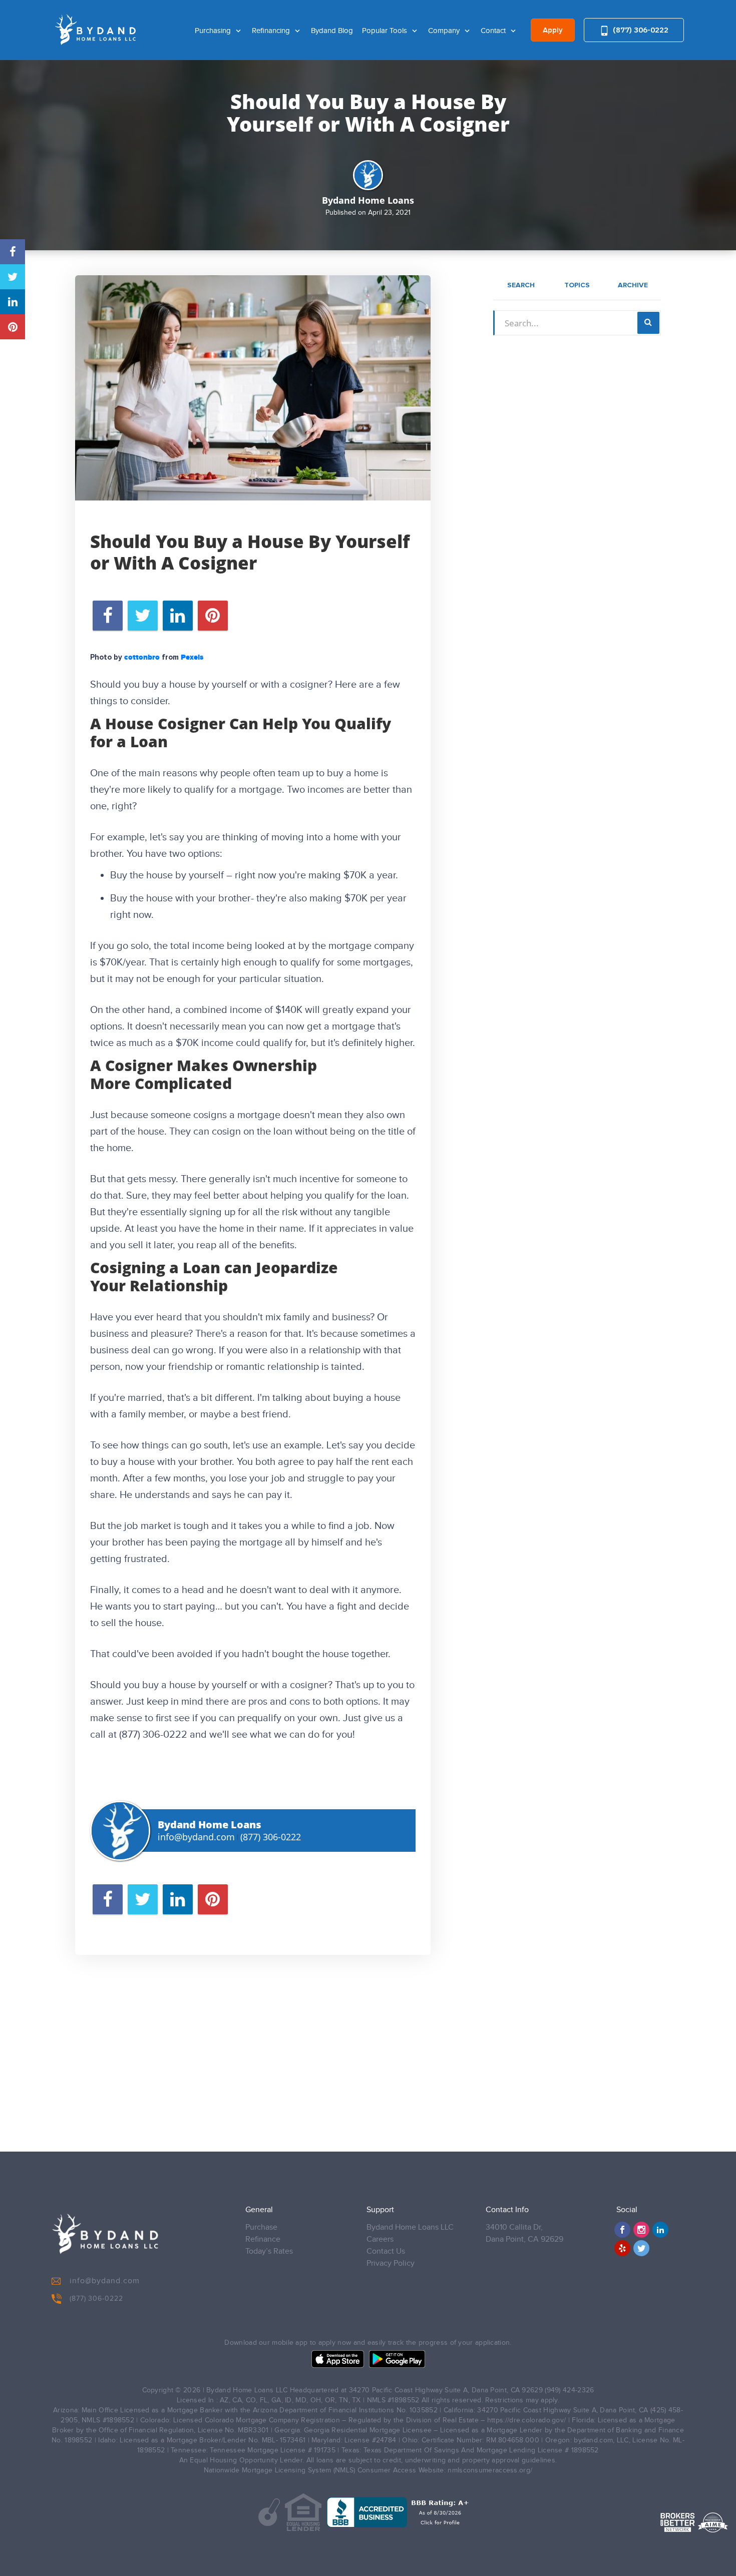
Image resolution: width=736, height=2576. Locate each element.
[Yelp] (622, 2248)
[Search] (648, 323)
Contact (494, 31)
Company (445, 31)
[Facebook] (622, 2230)
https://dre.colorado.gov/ (527, 2420)
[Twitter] (641, 2248)
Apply (553, 31)
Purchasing (214, 31)
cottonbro (142, 658)
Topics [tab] (577, 285)
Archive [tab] (633, 285)
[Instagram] (641, 2230)
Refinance (263, 2239)
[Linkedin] (660, 2230)
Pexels (192, 658)
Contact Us (386, 2251)
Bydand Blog (332, 31)
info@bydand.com (196, 1837)
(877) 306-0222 (640, 30)
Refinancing (272, 31)
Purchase (261, 2227)
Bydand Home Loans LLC (410, 2227)
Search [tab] (521, 285)
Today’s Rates (269, 2251)
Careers (380, 2239)
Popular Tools (386, 31)
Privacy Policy (391, 2263)
